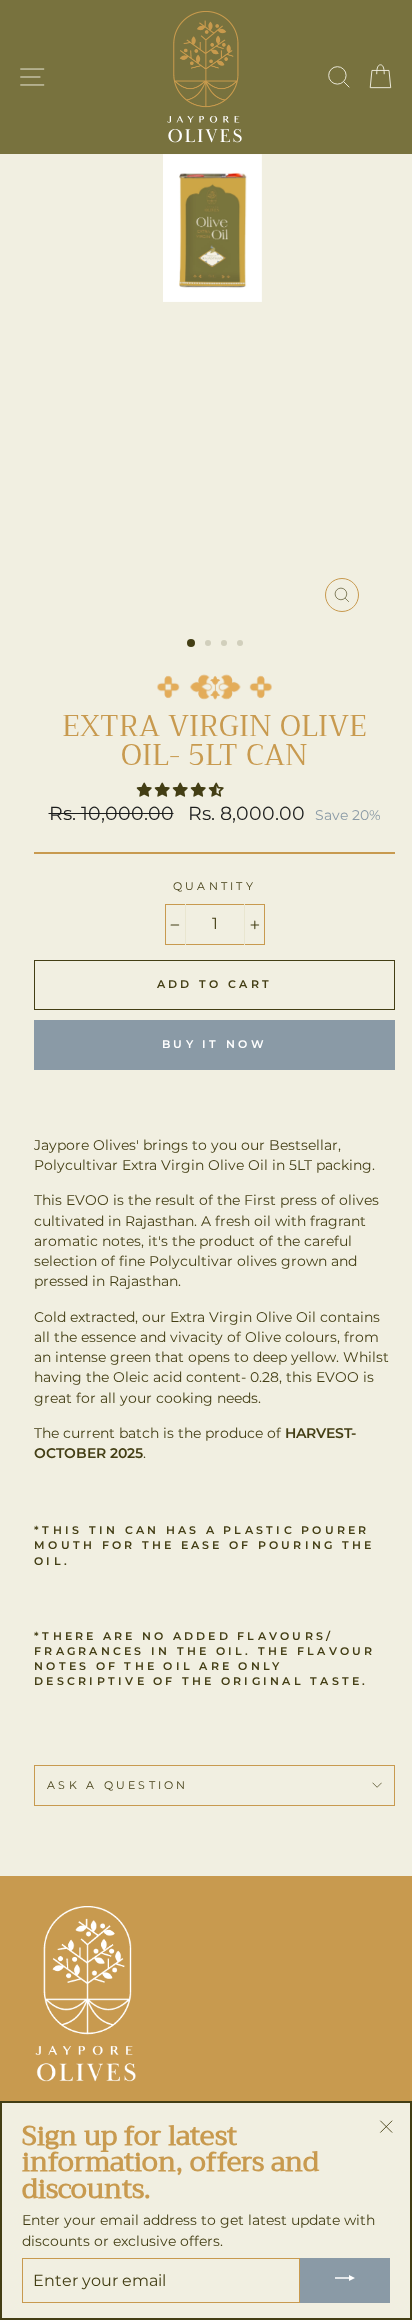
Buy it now (214, 1044)
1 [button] (192, 644)
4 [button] (242, 645)
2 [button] (210, 645)
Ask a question (118, 1785)
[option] (215, 388)
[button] (182, 790)
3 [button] (226, 645)
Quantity (214, 886)
